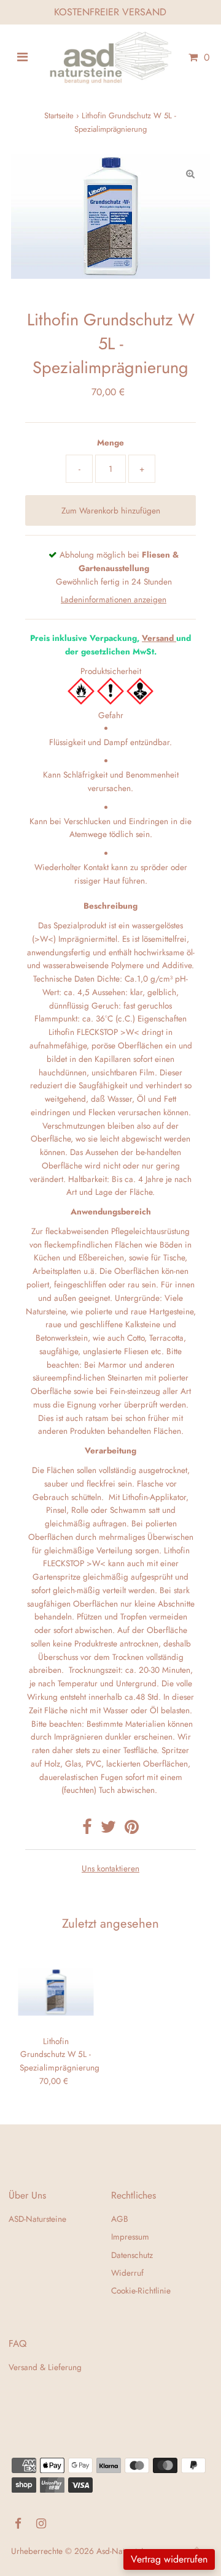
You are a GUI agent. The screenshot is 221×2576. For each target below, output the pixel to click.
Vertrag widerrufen (169, 2559)
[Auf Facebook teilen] (87, 1830)
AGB (120, 2219)
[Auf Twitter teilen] (108, 1830)
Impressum (130, 2237)
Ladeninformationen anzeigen (114, 599)
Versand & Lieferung (45, 2367)
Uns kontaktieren (110, 1869)
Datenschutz (132, 2255)
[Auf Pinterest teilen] (132, 1830)
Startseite (59, 116)
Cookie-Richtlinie (141, 2290)
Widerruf (127, 2273)
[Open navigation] (22, 58)
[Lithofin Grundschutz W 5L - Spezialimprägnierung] (56, 1992)
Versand (158, 638)
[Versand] (175, 638)
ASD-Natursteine (37, 2219)
